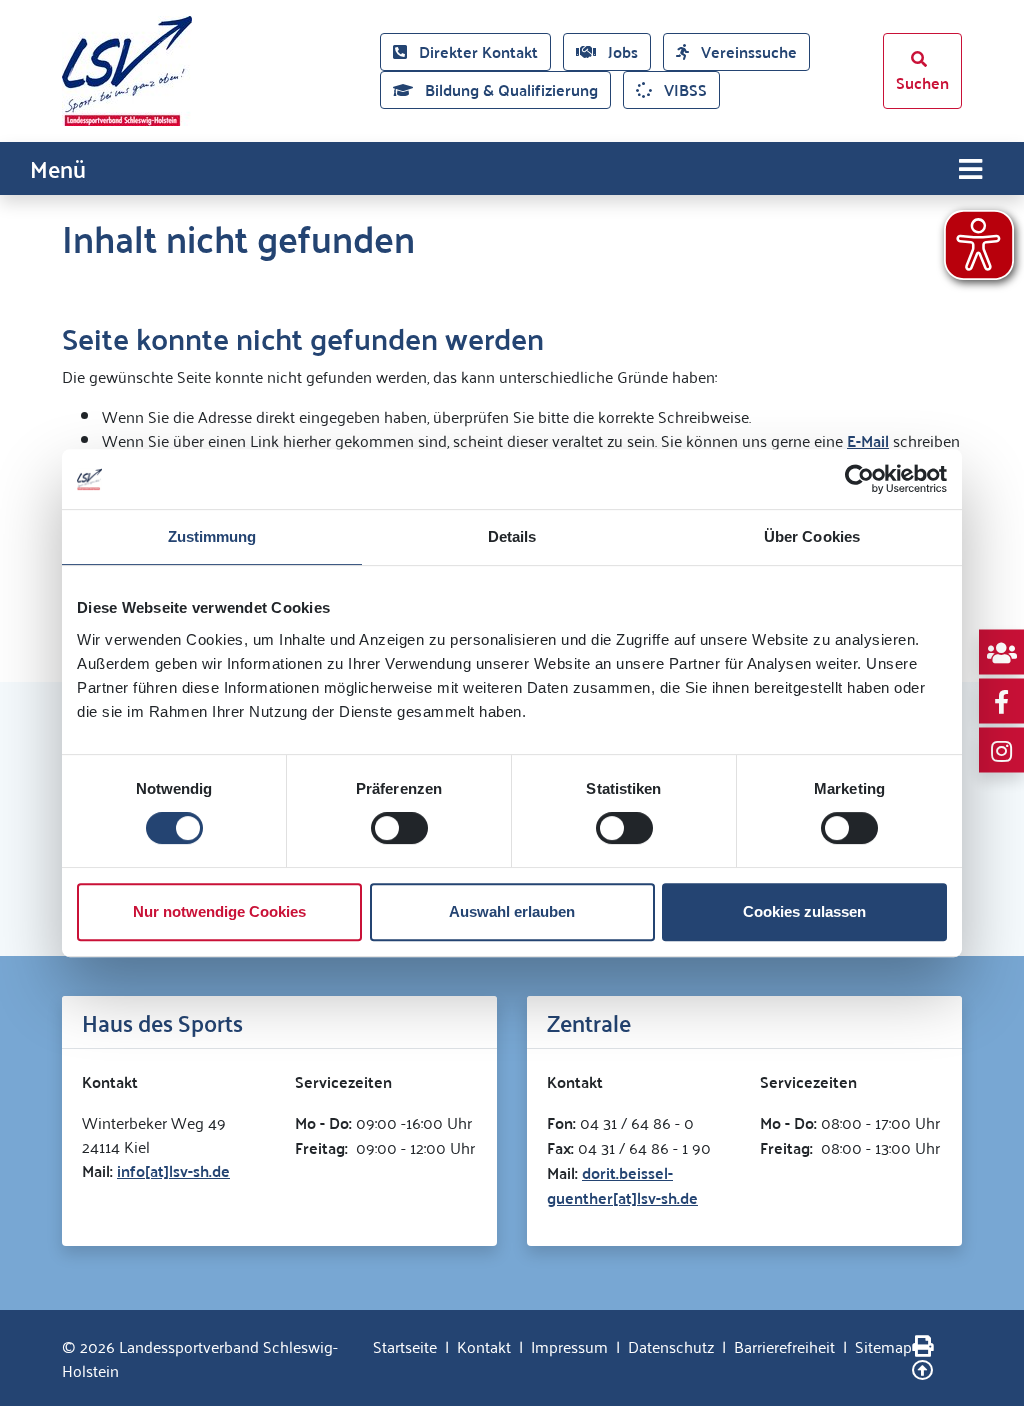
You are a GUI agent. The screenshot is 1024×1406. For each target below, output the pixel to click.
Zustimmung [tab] (212, 536)
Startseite (405, 1346)
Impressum (569, 1346)
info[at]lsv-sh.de (173, 1170)
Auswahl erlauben (512, 911)
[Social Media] (1001, 652)
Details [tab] (512, 536)
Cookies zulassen (804, 911)
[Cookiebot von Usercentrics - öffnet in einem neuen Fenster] (859, 479)
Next (977, 829)
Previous (47, 829)
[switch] (399, 828)
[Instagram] (1001, 750)
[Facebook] (1001, 701)
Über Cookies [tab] (812, 536)
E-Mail (868, 440)
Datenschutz (671, 1346)
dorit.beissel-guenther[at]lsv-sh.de (622, 1185)
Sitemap (883, 1346)
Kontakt (484, 1346)
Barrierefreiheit (784, 1346)
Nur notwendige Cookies (219, 911)
